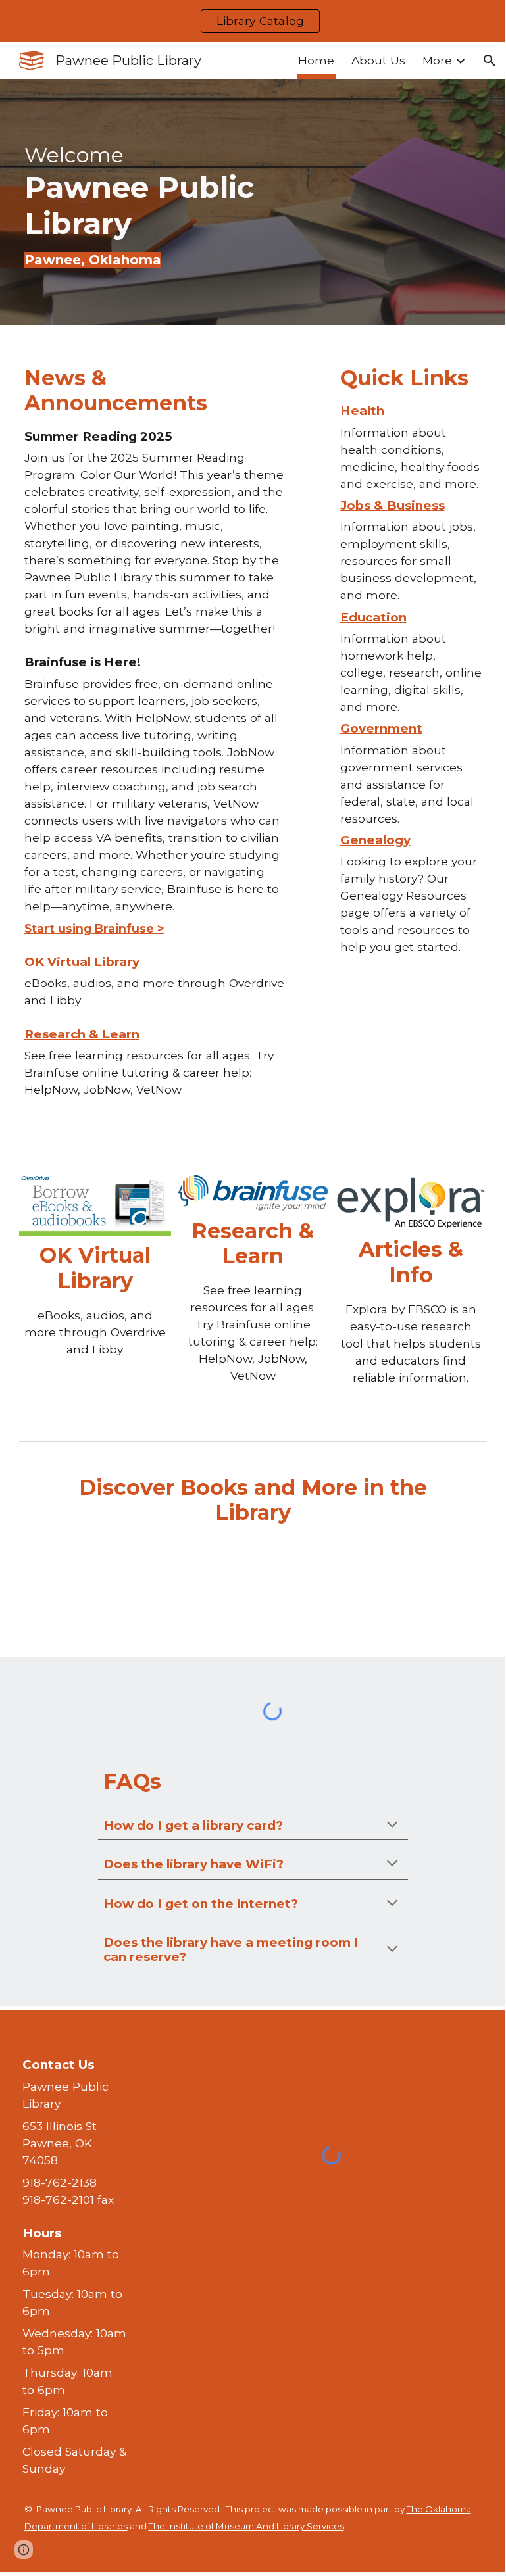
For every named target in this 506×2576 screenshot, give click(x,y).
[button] (490, 61)
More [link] (437, 60)
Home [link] (316, 60)
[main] (154, 202)
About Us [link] (378, 60)
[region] (253, 21)
